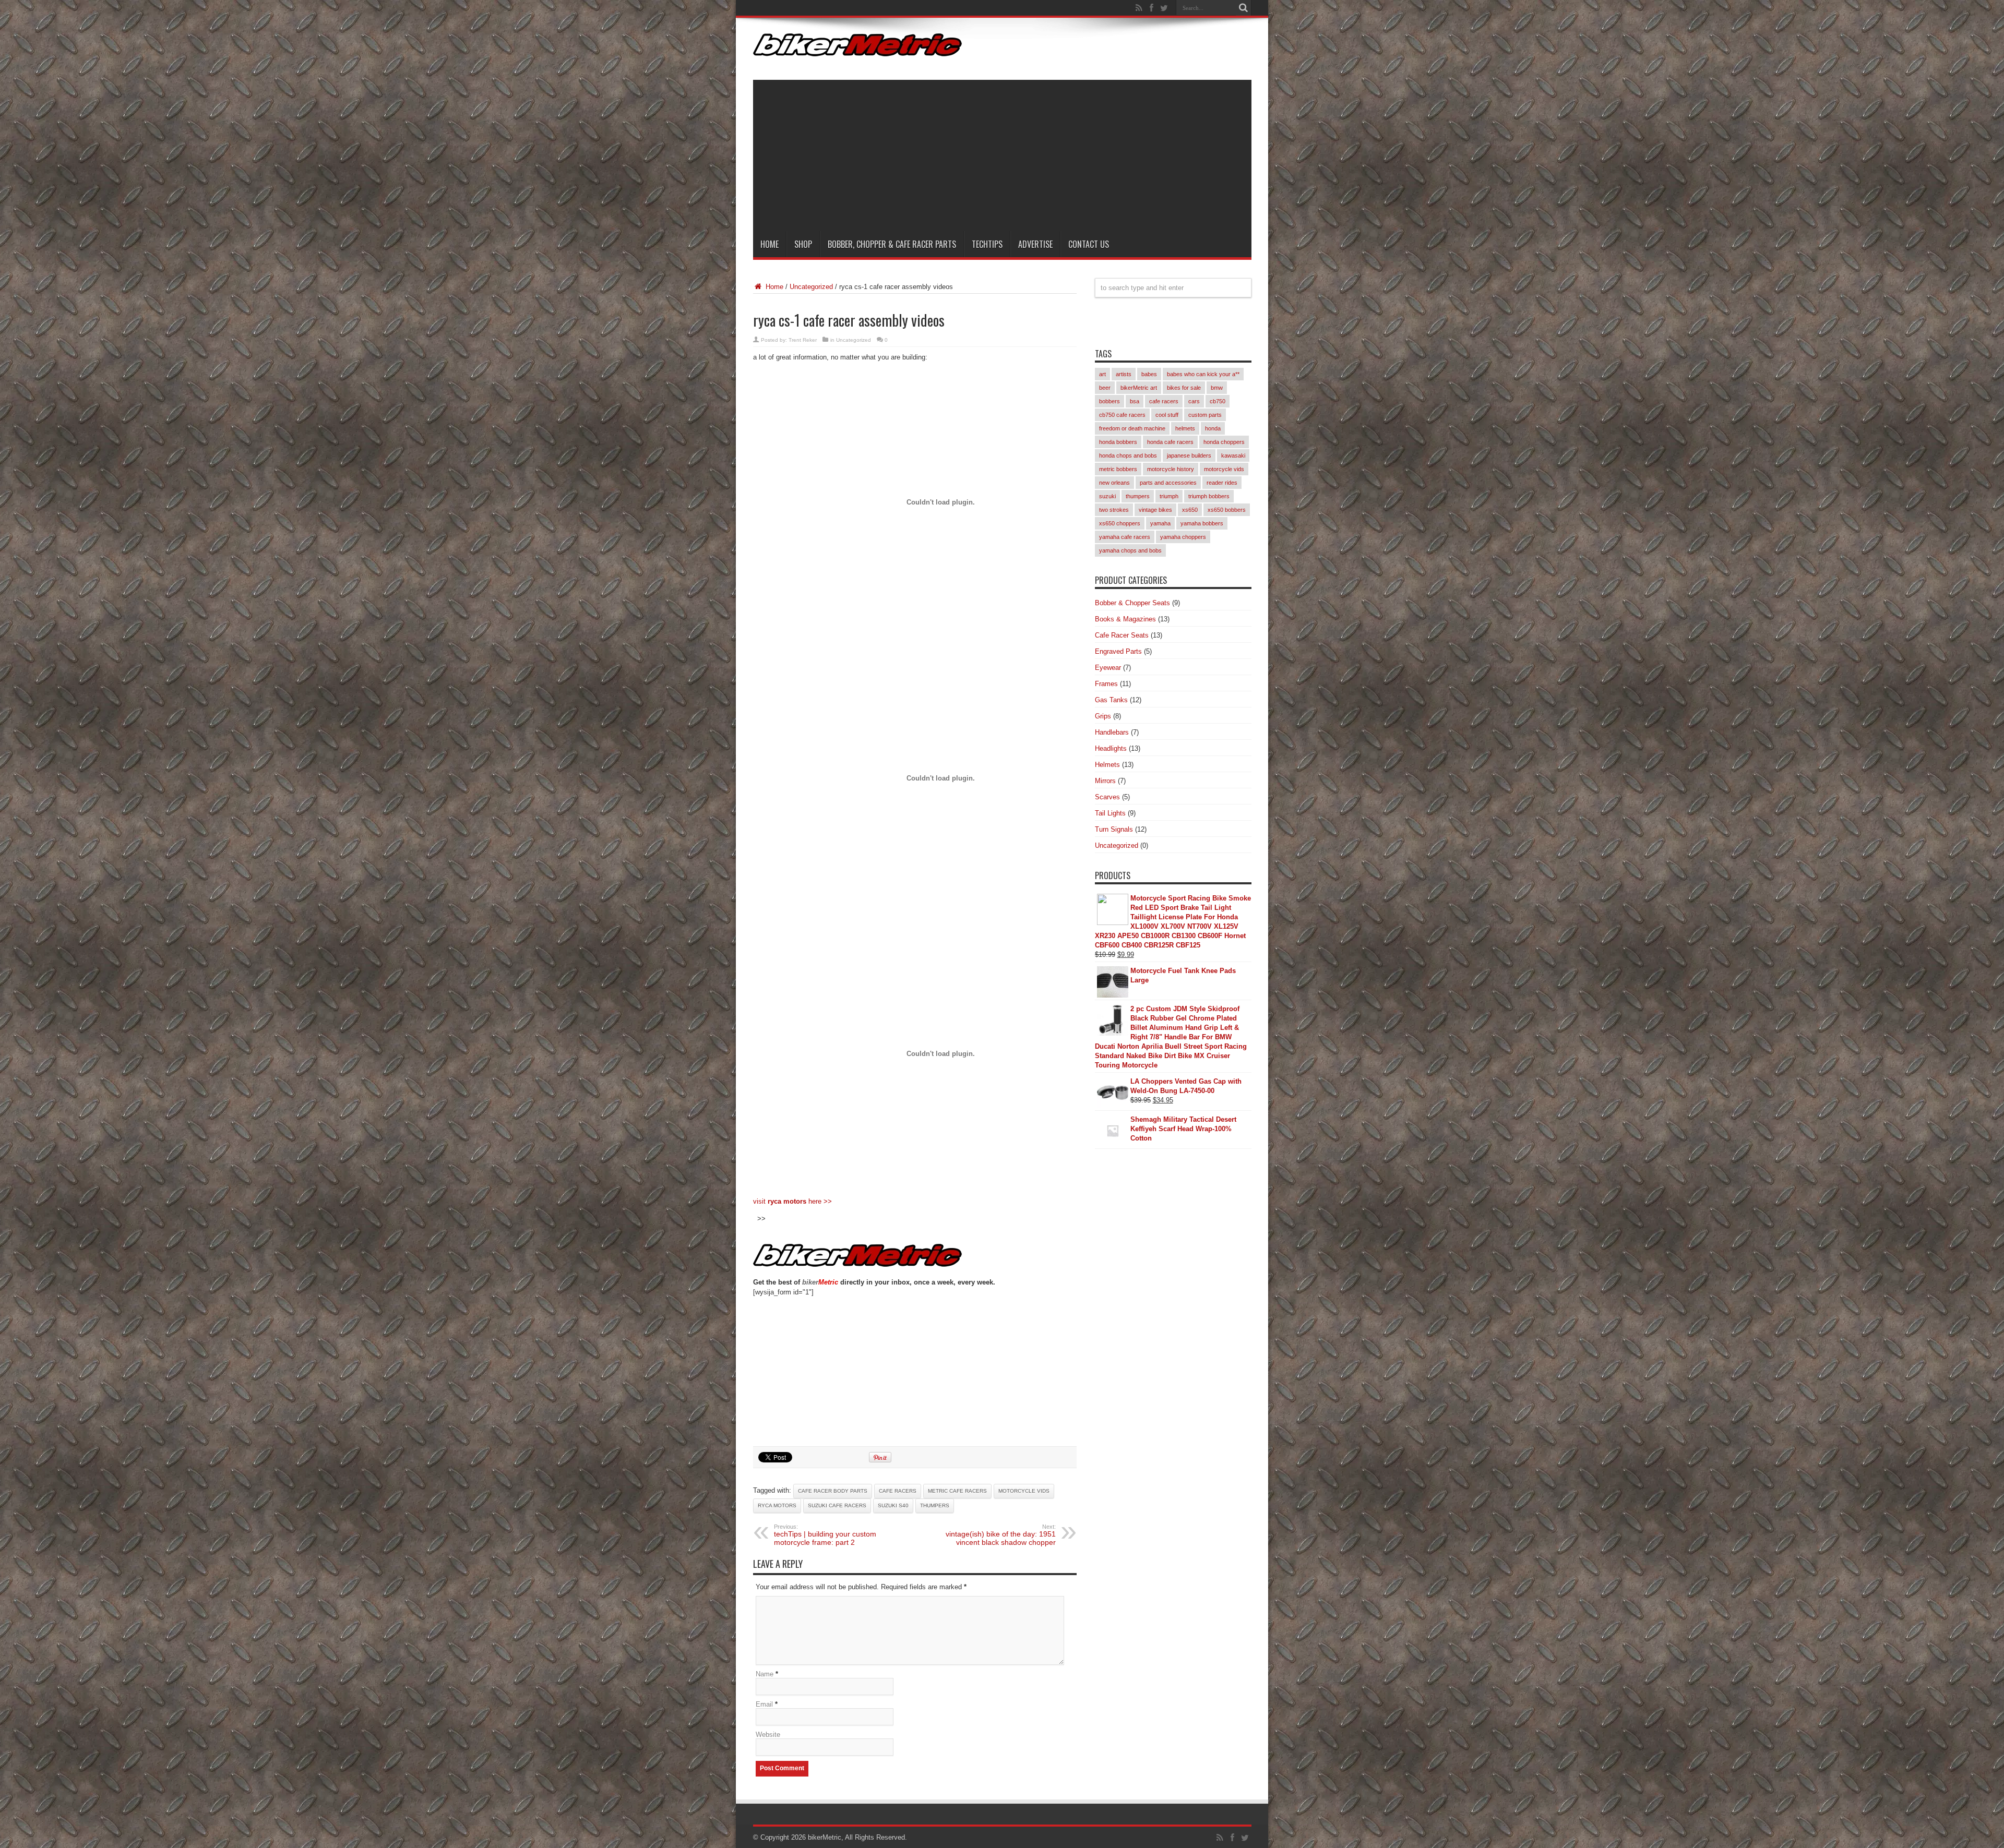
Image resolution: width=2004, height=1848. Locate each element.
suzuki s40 (893, 1505)
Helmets (1107, 765)
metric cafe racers (957, 1491)
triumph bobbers (1209, 496)
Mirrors (1105, 781)
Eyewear (1108, 668)
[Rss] (1139, 8)
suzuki (1107, 496)
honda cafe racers (1170, 442)
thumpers (935, 1505)
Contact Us (1089, 244)
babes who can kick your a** (1203, 374)
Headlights (1111, 748)
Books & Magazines (1125, 619)
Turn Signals (1114, 829)
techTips (987, 244)
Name (765, 1674)
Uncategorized (811, 287)
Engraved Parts (1118, 651)
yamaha (1160, 523)
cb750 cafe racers (1122, 415)
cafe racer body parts (833, 1491)
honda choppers (1224, 442)
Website (768, 1735)
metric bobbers (1118, 469)
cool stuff (1167, 415)
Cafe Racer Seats (1122, 635)
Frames (1106, 684)
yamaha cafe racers (1125, 537)
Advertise (1035, 244)
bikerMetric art (1139, 388)
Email (764, 1704)
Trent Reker (803, 340)
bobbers (1110, 401)
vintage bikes (1155, 510)
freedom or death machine (1132, 428)
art (1102, 374)
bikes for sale (1184, 388)
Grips (1103, 716)
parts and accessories (1168, 483)
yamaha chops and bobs (1130, 550)
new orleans (1114, 483)
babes (1149, 374)
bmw (1217, 388)
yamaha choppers (1183, 537)
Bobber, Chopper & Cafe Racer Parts (892, 244)
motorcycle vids (1024, 1491)
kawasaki (1233, 455)
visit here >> (792, 1201)
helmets (1185, 428)
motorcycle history (1171, 469)
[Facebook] (1152, 8)
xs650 (1190, 510)
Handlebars (1112, 732)
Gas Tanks (1111, 700)
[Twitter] (1164, 8)
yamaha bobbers (1202, 523)
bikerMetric (825, 1837)
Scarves (1107, 797)
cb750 (1218, 401)
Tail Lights (1110, 813)
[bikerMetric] (857, 49)
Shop (803, 244)
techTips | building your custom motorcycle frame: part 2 (825, 1535)
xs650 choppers (1120, 523)
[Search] (1244, 8)
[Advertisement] (1002, 153)
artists (1124, 374)
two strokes (1114, 510)
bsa (1135, 401)
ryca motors (777, 1505)
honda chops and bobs (1128, 455)
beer (1105, 388)
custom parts (1205, 415)
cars (1194, 401)
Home (770, 244)
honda (1213, 428)
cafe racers (898, 1491)
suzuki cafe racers (837, 1505)
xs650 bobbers (1227, 510)
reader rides (1222, 483)
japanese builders (1189, 455)
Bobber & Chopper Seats (1132, 603)
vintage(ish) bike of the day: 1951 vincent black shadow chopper (1001, 1535)
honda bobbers (1118, 442)
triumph (1169, 496)
